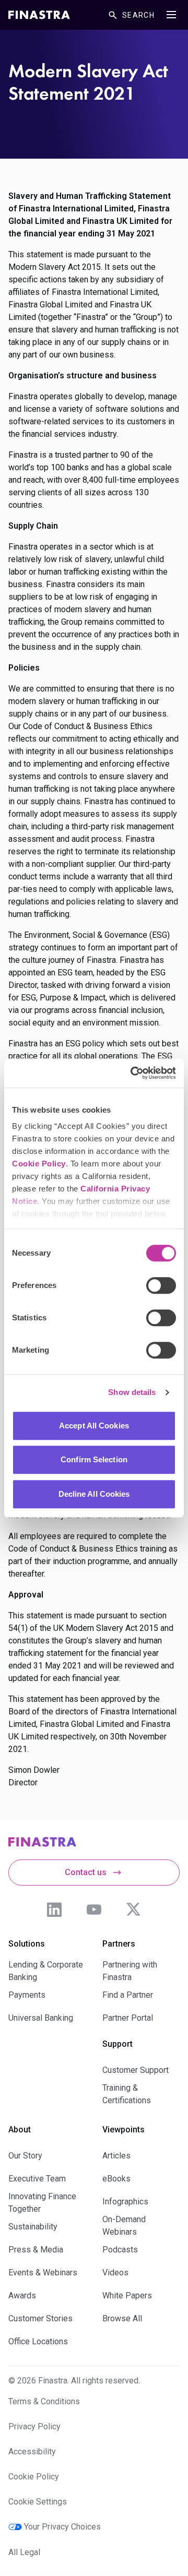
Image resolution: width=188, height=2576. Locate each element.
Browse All (122, 2318)
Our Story (25, 2156)
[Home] (39, 15)
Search (138, 15)
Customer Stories (40, 2318)
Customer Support (136, 2070)
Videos (115, 2273)
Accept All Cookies (94, 1426)
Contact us (86, 1872)
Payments (27, 1995)
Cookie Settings (38, 2502)
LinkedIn (54, 1910)
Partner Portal (128, 2018)
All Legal (24, 2552)
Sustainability (33, 2227)
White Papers (127, 2295)
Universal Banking (41, 2018)
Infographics (125, 2202)
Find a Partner (128, 1995)
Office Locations (38, 2341)
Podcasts (120, 2250)
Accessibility (32, 2452)
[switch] (161, 1285)
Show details (132, 1392)
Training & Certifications (127, 2094)
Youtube (94, 1910)
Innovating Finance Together (42, 2203)
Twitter (134, 1910)
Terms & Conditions (44, 2401)
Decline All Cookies (94, 1494)
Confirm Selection (94, 1459)
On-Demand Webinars (124, 2226)
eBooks (116, 2179)
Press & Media (36, 2250)
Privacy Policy (34, 2426)
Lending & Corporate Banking (46, 1971)
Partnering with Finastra (130, 1971)
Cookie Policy (39, 1164)
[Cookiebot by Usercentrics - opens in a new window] (133, 1073)
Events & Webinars (43, 2273)
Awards (22, 2295)
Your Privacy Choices (62, 2527)
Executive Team (37, 2179)
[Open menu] (171, 15)
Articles (116, 2156)
